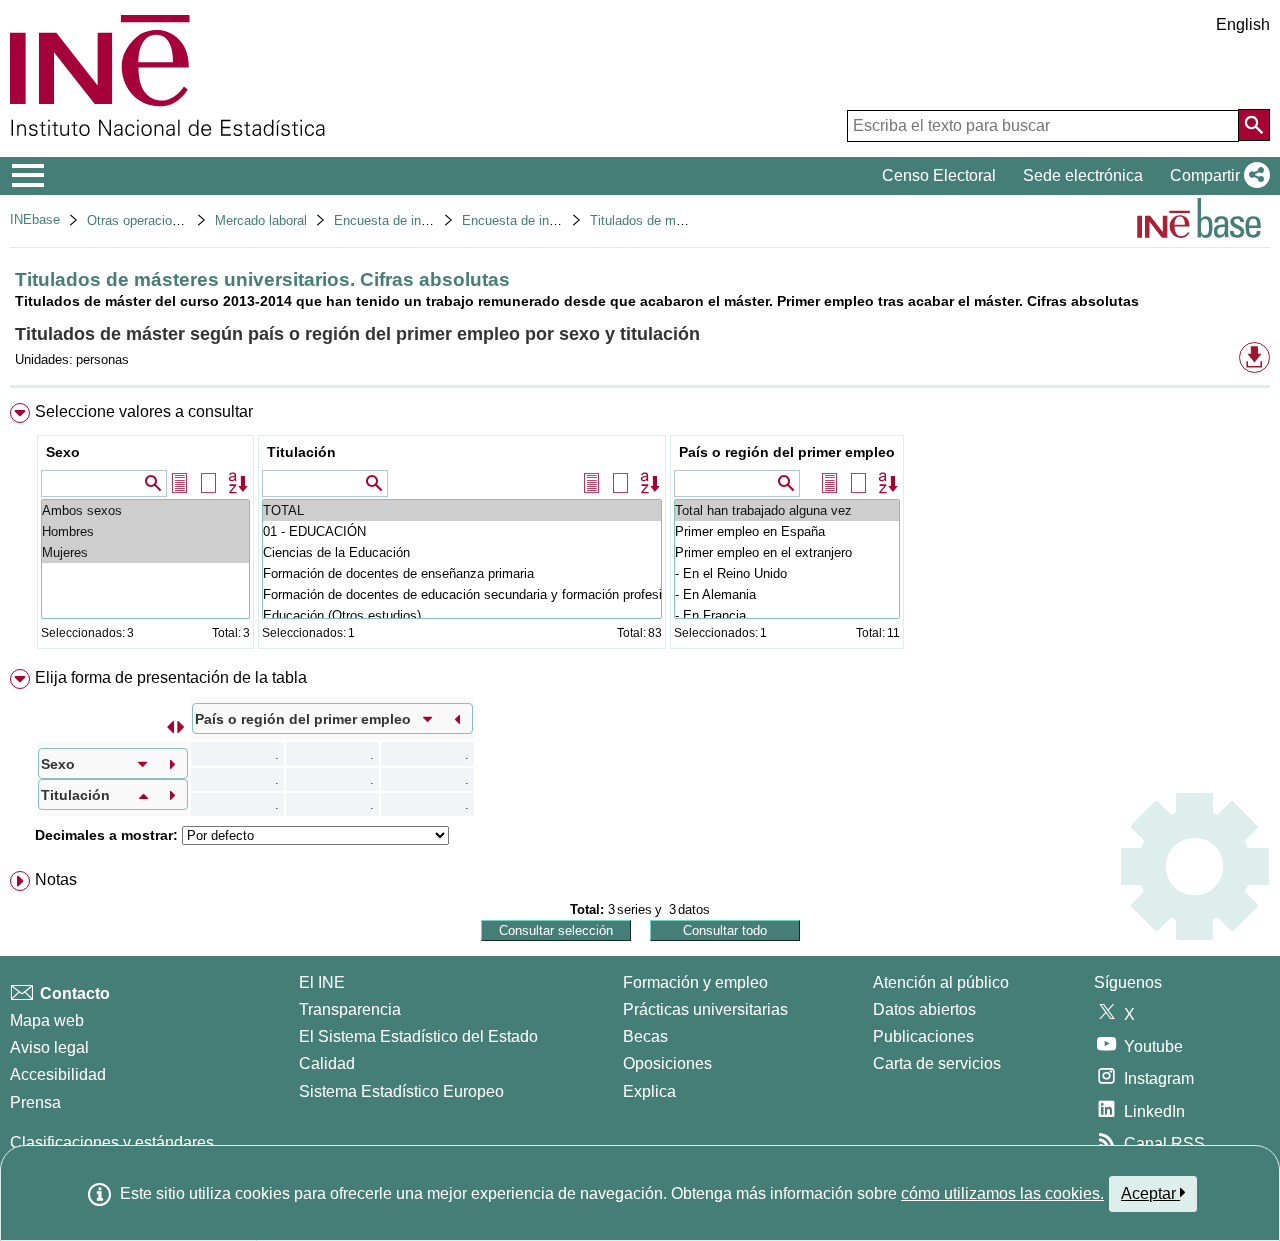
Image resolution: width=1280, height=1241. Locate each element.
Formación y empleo (695, 982)
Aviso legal (49, 1047)
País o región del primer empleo (787, 452)
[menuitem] (640, 530)
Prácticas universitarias (705, 1009)
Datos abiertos (924, 1009)
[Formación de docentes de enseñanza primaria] (462, 573)
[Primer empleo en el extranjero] (787, 552)
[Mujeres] (145, 552)
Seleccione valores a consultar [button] (144, 411)
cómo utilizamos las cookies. (1002, 1193)
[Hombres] (145, 531)
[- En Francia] (787, 615)
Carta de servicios (937, 1063)
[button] (1216, 176)
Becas (645, 1036)
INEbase (35, 219)
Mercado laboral (261, 220)
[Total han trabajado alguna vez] (787, 510)
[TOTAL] (462, 510)
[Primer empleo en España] (787, 531)
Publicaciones (923, 1036)
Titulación (301, 452)
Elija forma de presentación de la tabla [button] (171, 677)
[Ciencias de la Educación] (462, 552)
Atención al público (941, 982)
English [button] (1243, 24)
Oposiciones (667, 1063)
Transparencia (350, 1009)
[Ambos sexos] (145, 510)
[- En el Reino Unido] (787, 573)
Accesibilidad (58, 1074)
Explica (649, 1091)
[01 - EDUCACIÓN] (462, 531)
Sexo (63, 452)
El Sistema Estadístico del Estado (418, 1036)
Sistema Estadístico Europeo (401, 1091)
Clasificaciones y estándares (112, 1142)
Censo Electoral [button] (939, 175)
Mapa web (47, 1020)
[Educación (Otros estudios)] (462, 615)
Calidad (327, 1063)
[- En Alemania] (787, 594)
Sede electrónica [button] (1083, 175)
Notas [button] (56, 879)
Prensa (35, 1102)
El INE (322, 982)
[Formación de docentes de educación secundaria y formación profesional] (462, 594)
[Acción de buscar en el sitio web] (1254, 125)
